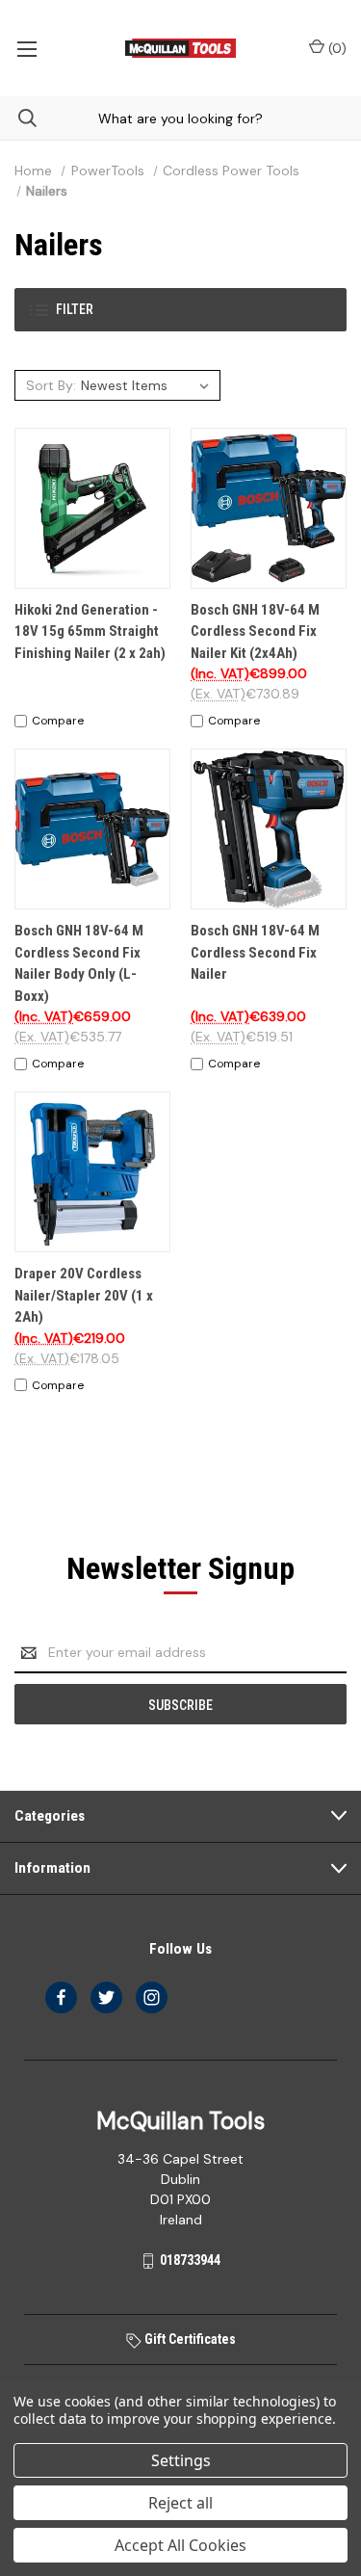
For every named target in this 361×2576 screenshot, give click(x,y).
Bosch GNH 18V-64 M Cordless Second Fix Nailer (255, 952)
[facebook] (61, 1998)
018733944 (190, 2260)
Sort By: (51, 385)
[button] (180, 310)
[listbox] (148, 385)
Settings (181, 2460)
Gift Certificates (189, 2339)
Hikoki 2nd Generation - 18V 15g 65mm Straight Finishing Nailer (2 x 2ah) (90, 631)
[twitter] (106, 1998)
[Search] (18, 118)
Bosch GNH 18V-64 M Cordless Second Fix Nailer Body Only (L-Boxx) (79, 963)
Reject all (180, 2503)
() (335, 48)
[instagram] (152, 1998)
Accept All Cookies (180, 2545)
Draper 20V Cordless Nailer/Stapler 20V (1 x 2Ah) (84, 1295)
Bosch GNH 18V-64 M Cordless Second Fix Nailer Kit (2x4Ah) (255, 631)
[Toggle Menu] (26, 48)
